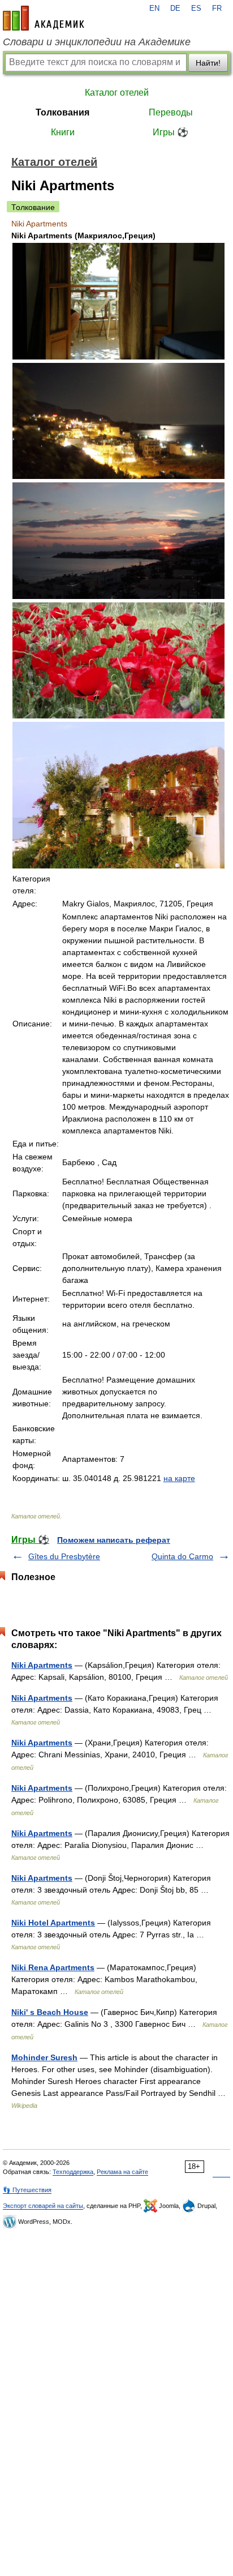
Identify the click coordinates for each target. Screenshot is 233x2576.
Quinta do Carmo (182, 1556)
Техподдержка (73, 2172)
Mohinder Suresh (44, 2057)
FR (217, 8)
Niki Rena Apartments (53, 1967)
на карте (179, 1478)
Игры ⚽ (171, 132)
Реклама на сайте (122, 2172)
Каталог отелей (117, 93)
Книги (63, 132)
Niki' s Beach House (50, 2012)
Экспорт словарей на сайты (43, 2206)
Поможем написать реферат (114, 1540)
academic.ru (44, 18)
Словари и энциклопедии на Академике (97, 42)
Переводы (171, 112)
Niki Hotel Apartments (53, 1923)
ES (196, 8)
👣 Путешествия (27, 2190)
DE (175, 8)
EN (154, 8)
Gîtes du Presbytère (64, 1556)
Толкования (62, 112)
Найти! (208, 63)
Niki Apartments (42, 1665)
